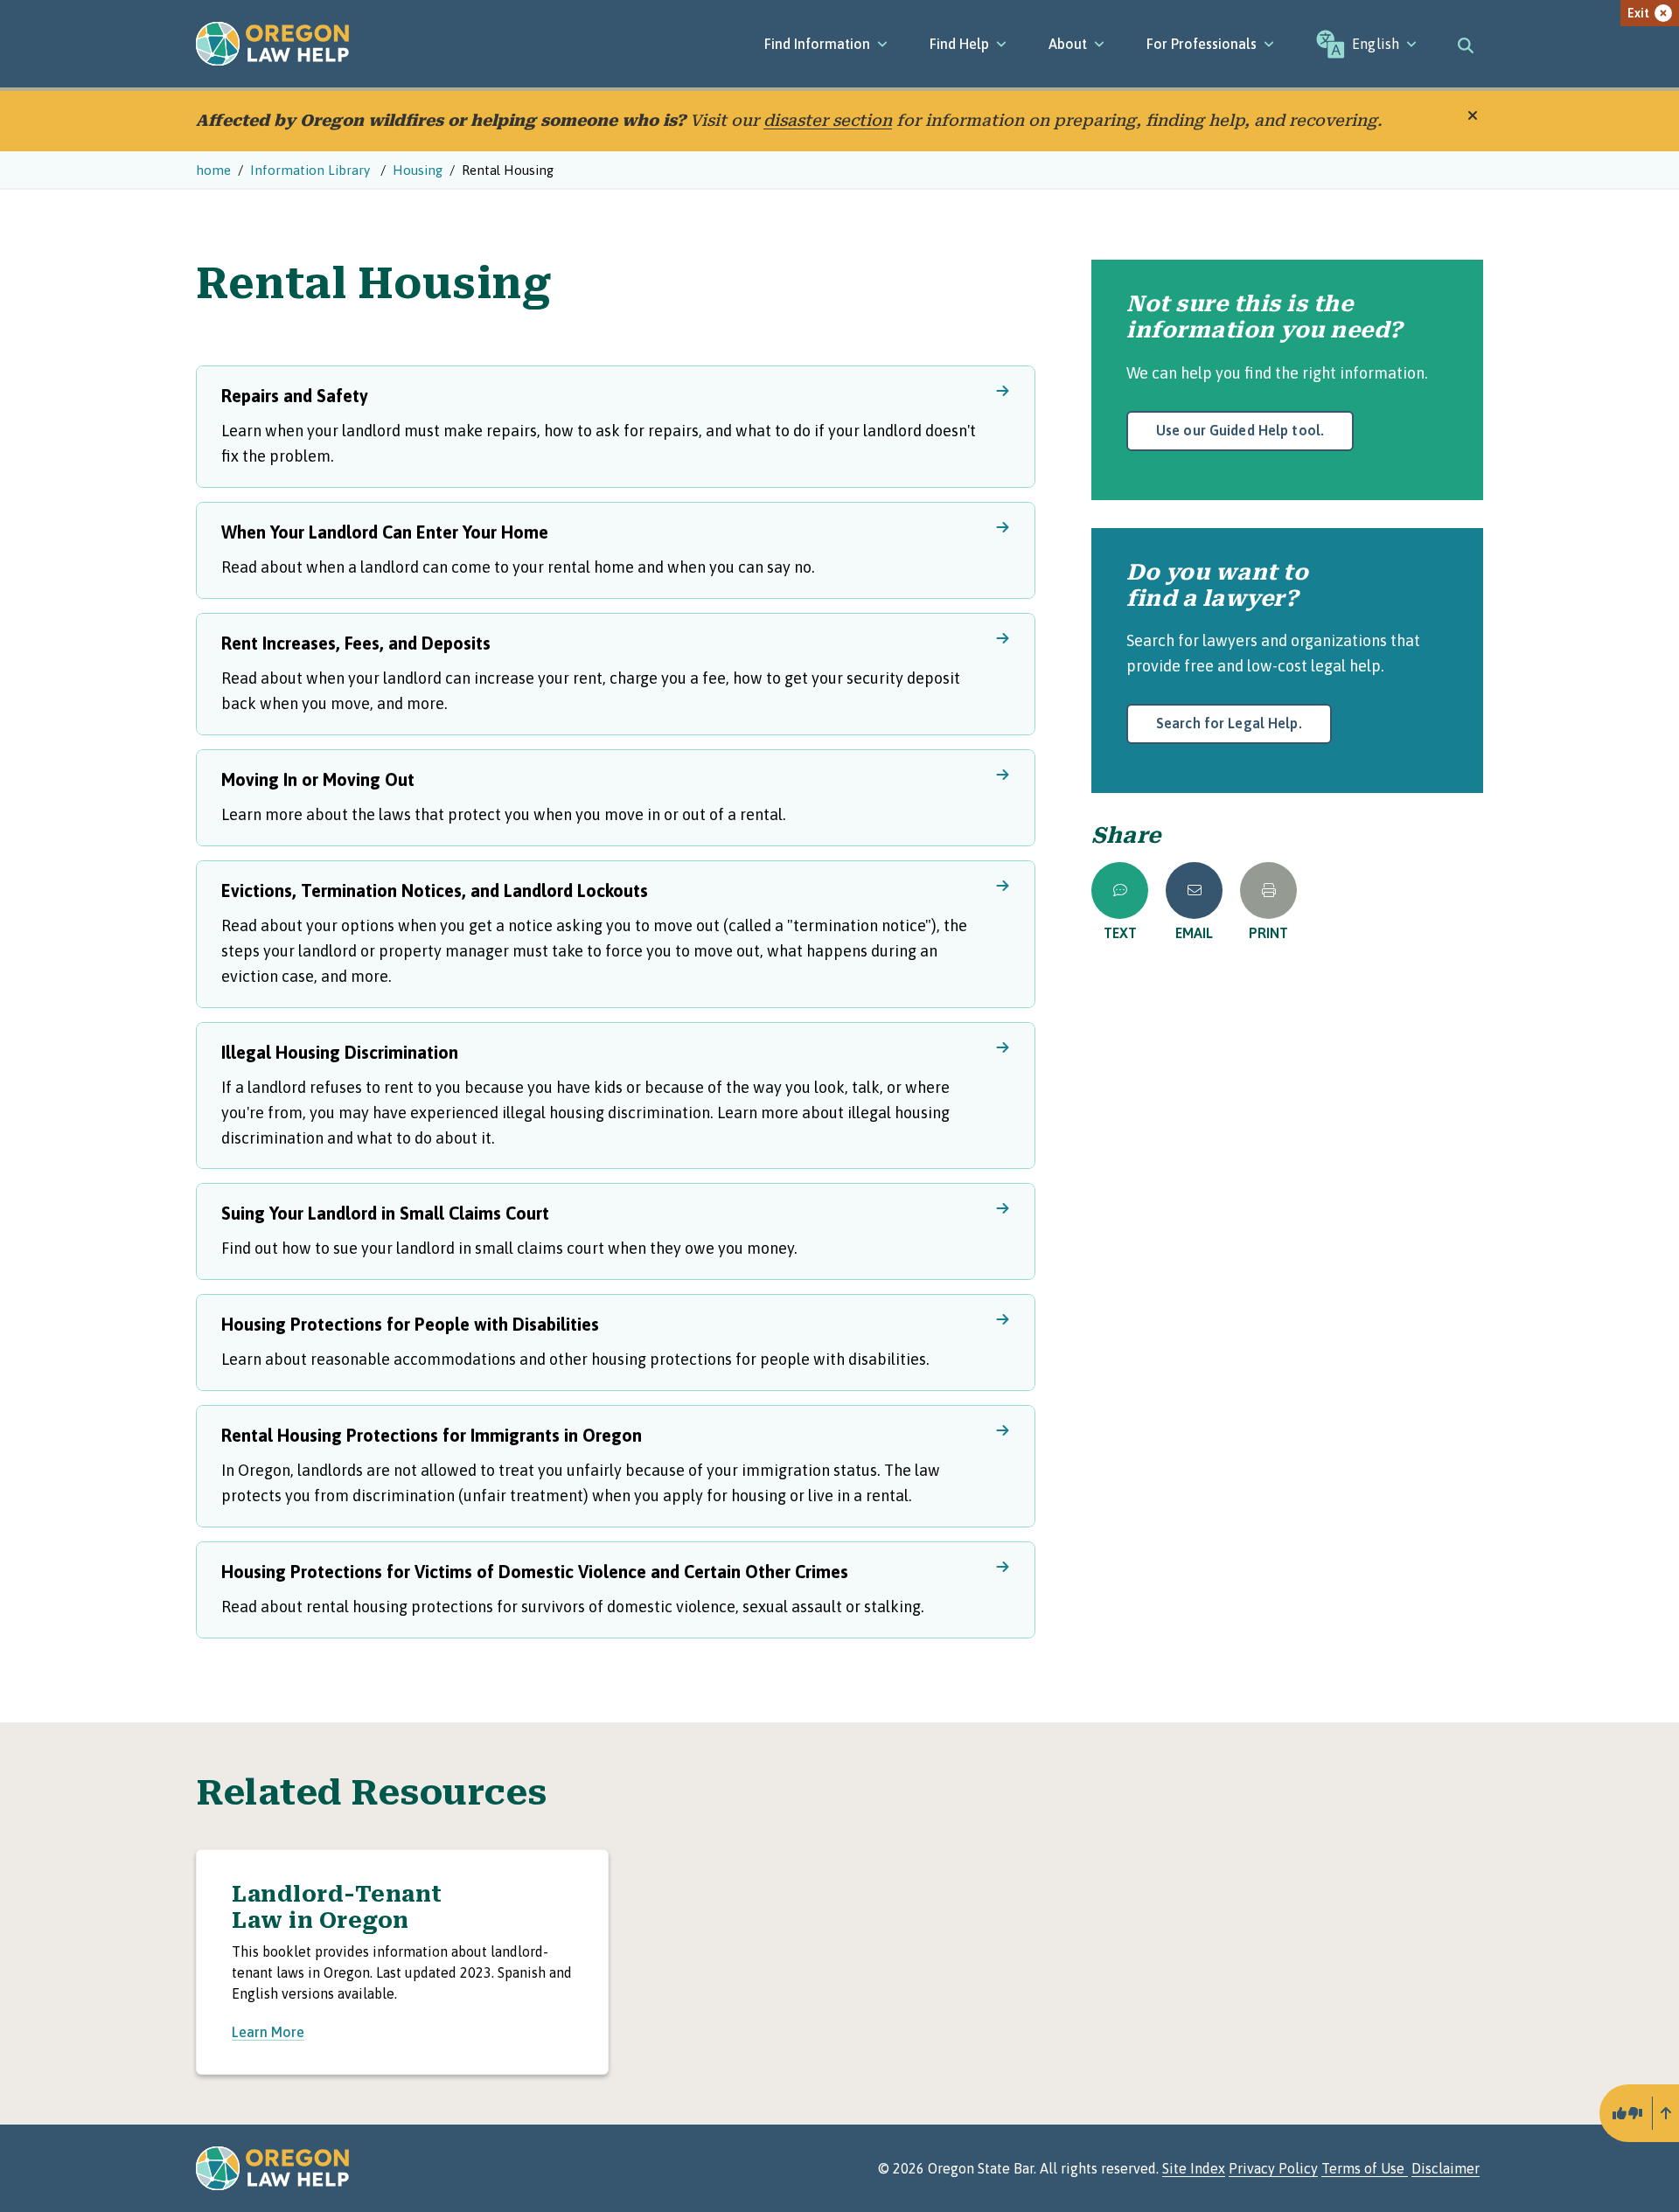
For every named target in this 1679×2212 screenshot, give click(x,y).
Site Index (1194, 2168)
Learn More (268, 2032)
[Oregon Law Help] (272, 44)
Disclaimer (1446, 2168)
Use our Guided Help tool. (1240, 430)
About (1068, 44)
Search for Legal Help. (1229, 723)
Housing (418, 170)
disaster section (828, 120)
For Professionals (1202, 44)
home (213, 170)
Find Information (817, 44)
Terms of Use (1365, 2168)
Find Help (959, 44)
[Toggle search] (1466, 44)
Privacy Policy (1273, 2168)
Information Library (312, 170)
